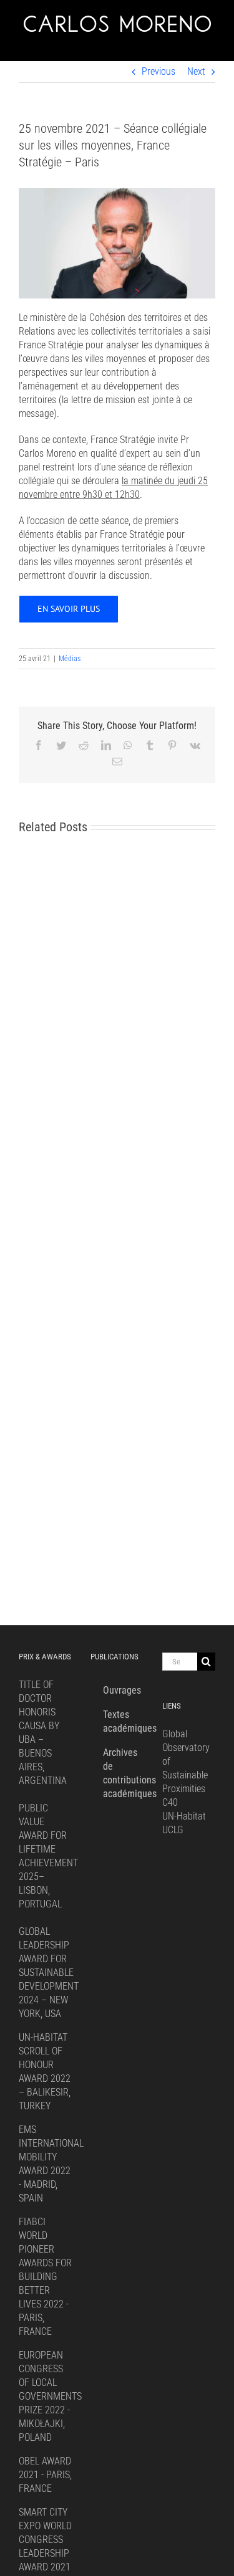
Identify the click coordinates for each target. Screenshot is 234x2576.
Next (196, 71)
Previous (158, 71)
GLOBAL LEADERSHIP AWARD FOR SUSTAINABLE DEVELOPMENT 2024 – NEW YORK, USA (49, 1973)
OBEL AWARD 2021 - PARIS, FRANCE (45, 2475)
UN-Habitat (184, 1816)
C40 (170, 1802)
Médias (70, 659)
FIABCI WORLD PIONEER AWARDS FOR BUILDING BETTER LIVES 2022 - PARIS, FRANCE (45, 2277)
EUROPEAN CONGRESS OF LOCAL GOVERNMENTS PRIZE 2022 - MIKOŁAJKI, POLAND (50, 2396)
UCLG (173, 1830)
